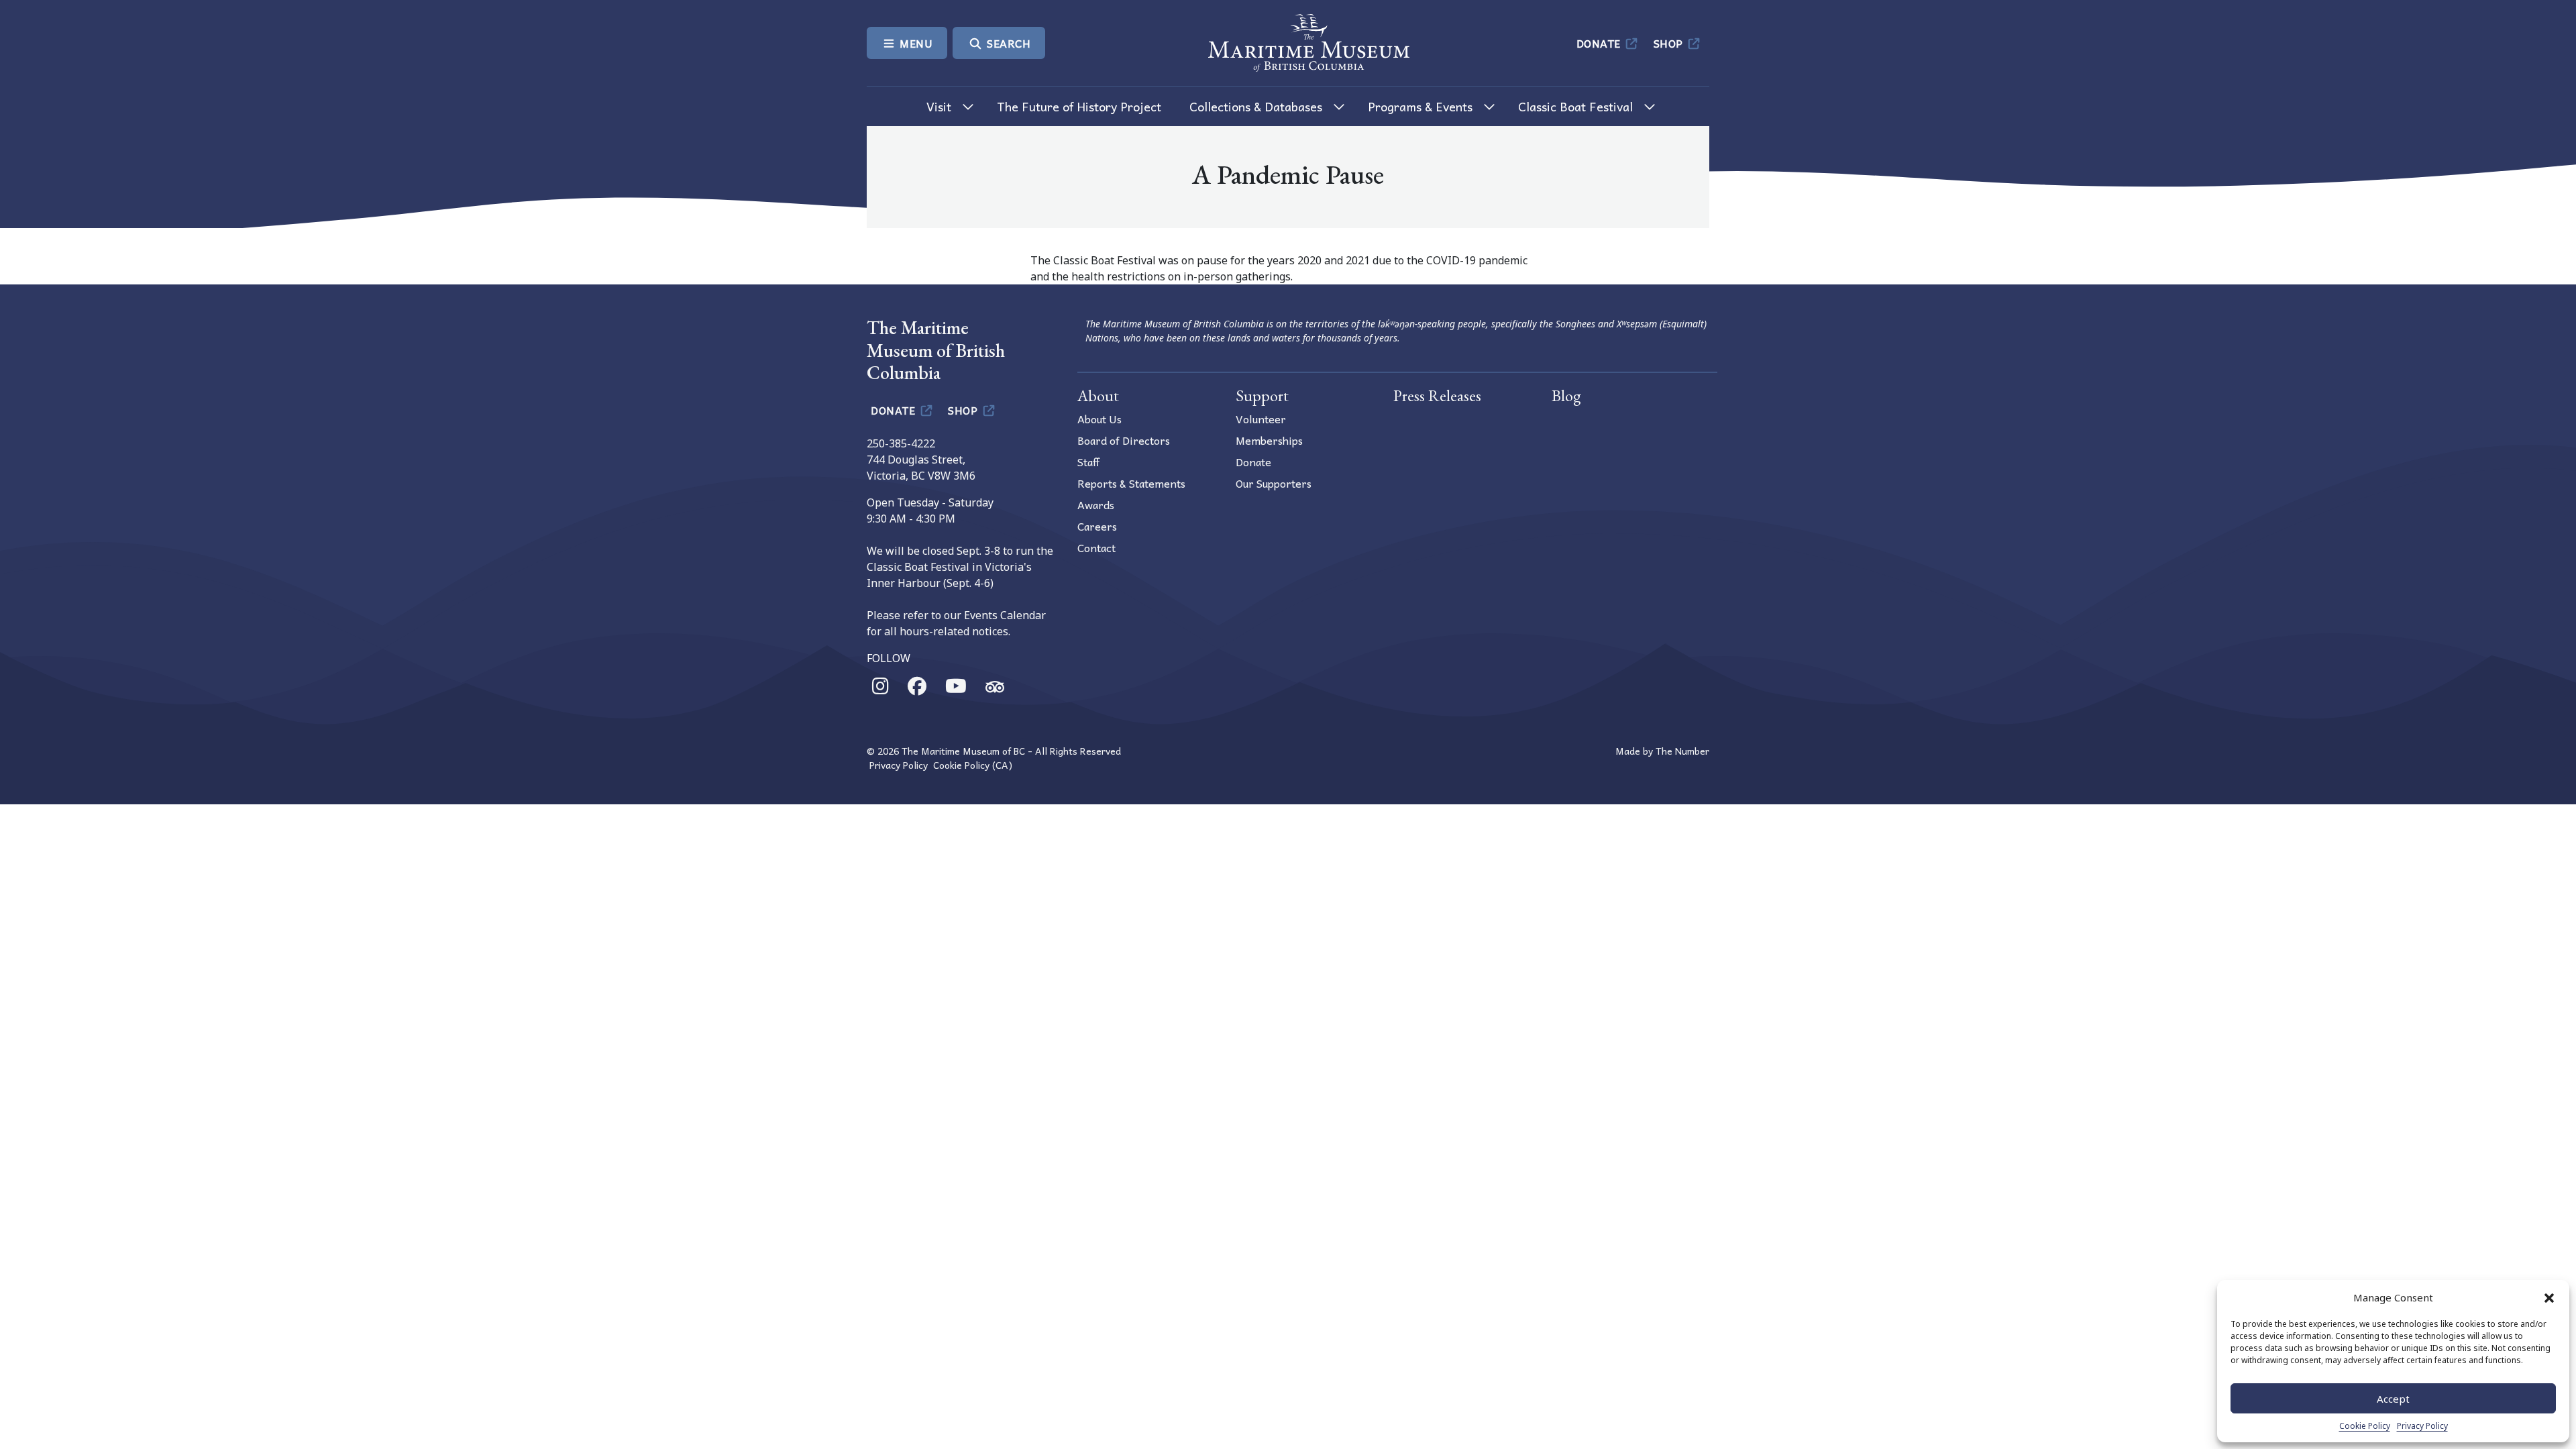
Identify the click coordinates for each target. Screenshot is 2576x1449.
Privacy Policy (2422, 1426)
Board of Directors (1124, 440)
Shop (1670, 43)
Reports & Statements (1131, 483)
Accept (2393, 1399)
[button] (2549, 1297)
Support (1262, 395)
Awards (1096, 504)
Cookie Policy (2365, 1426)
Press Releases (1437, 395)
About (1098, 395)
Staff (1088, 462)
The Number (1682, 751)
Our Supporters (1274, 483)
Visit (939, 106)
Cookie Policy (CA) (973, 765)
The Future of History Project (1079, 106)
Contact (1096, 547)
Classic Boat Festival (1575, 106)
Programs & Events (1420, 106)
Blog (1566, 395)
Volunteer (1261, 419)
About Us (1099, 419)
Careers (1097, 526)
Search (1008, 43)
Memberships (1269, 440)
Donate (1600, 43)
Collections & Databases (1256, 106)
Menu (915, 43)
